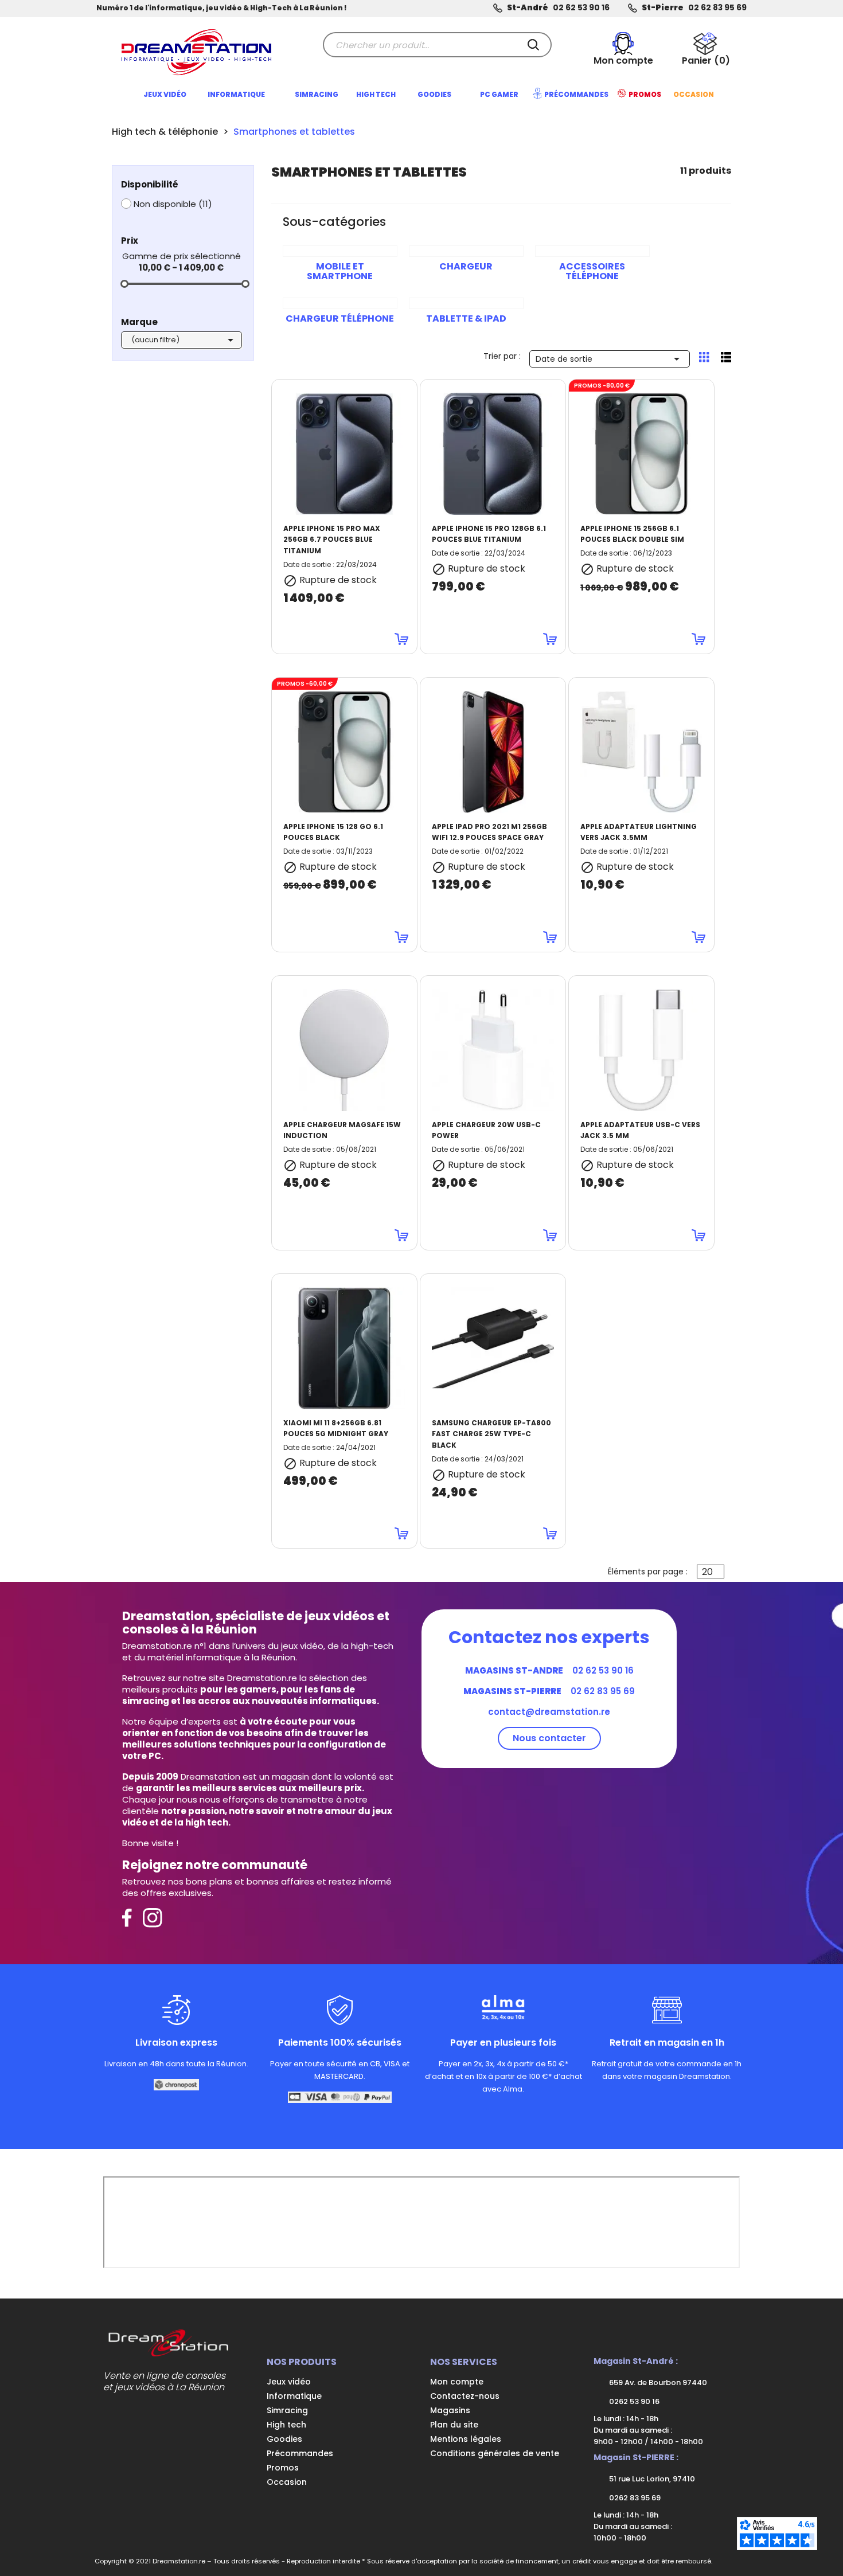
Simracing (287, 2410)
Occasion (287, 2482)
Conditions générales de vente (495, 2453)
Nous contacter (549, 1738)
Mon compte (457, 2382)
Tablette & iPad (466, 318)
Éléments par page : (648, 1572)
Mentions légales (466, 2439)
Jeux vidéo (289, 2382)
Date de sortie (610, 359)
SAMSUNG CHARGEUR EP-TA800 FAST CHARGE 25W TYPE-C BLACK (491, 1434)
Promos (283, 2468)
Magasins (450, 2410)
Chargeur (466, 266)
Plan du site (454, 2425)
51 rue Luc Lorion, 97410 (651, 2479)
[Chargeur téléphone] (340, 303)
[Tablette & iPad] (466, 303)
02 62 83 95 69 (717, 8)
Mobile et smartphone (340, 271)
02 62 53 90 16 (581, 8)
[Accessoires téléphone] (592, 251)
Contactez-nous (465, 2396)
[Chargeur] (466, 251)
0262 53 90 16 (633, 2401)
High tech (286, 2425)
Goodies (284, 2439)
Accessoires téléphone (592, 271)
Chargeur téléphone (340, 318)
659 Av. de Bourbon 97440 (657, 2382)
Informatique (294, 2396)
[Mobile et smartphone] (340, 251)
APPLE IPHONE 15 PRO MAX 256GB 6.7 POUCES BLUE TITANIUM (332, 540)
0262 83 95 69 (634, 2498)
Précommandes (300, 2453)
